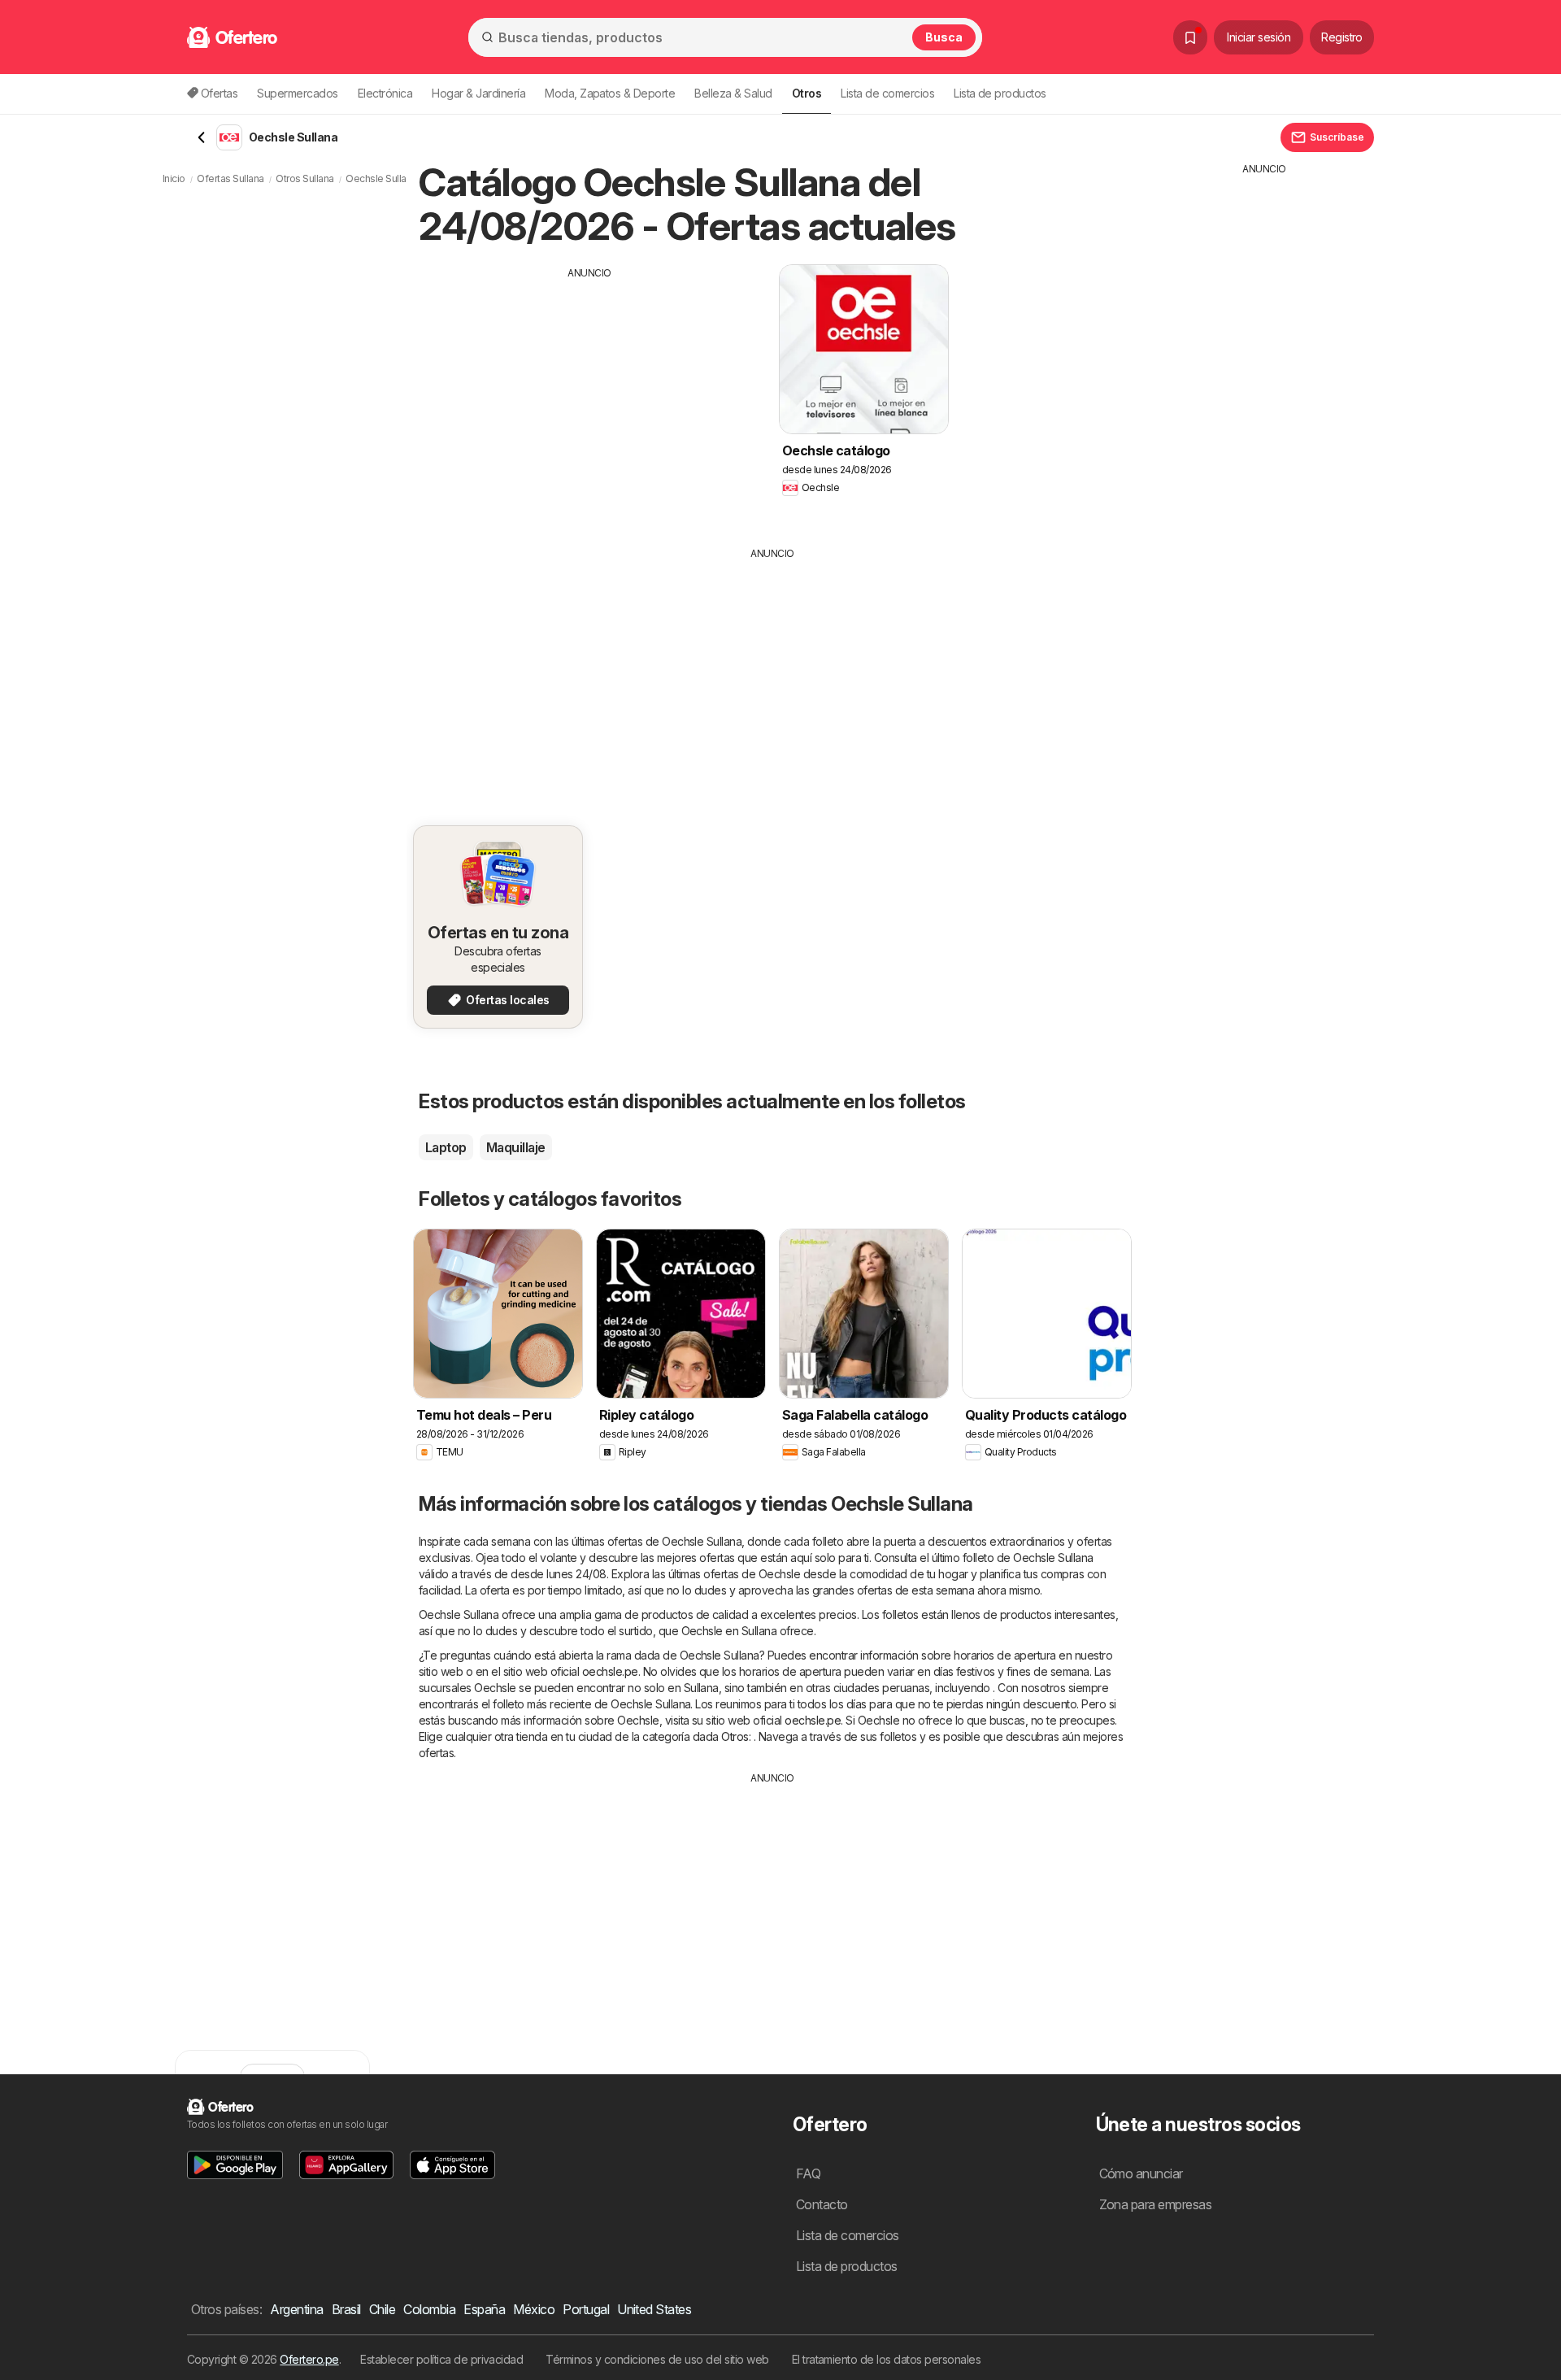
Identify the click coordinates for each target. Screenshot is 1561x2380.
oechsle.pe (610, 1671)
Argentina (296, 2309)
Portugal (586, 2309)
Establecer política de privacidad (441, 2359)
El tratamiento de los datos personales (887, 2359)
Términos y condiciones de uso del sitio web (657, 2359)
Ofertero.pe (309, 2359)
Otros (735, 1736)
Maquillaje (516, 1147)
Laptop (446, 1147)
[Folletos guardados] (1190, 37)
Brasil (346, 2309)
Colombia (429, 2309)
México (534, 2309)
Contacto (822, 2204)
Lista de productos (1000, 93)
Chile (382, 2309)
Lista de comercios (887, 93)
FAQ (808, 2173)
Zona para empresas (1156, 2204)
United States (654, 2309)
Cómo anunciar (1141, 2173)
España (484, 2309)
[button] (235, 2165)
